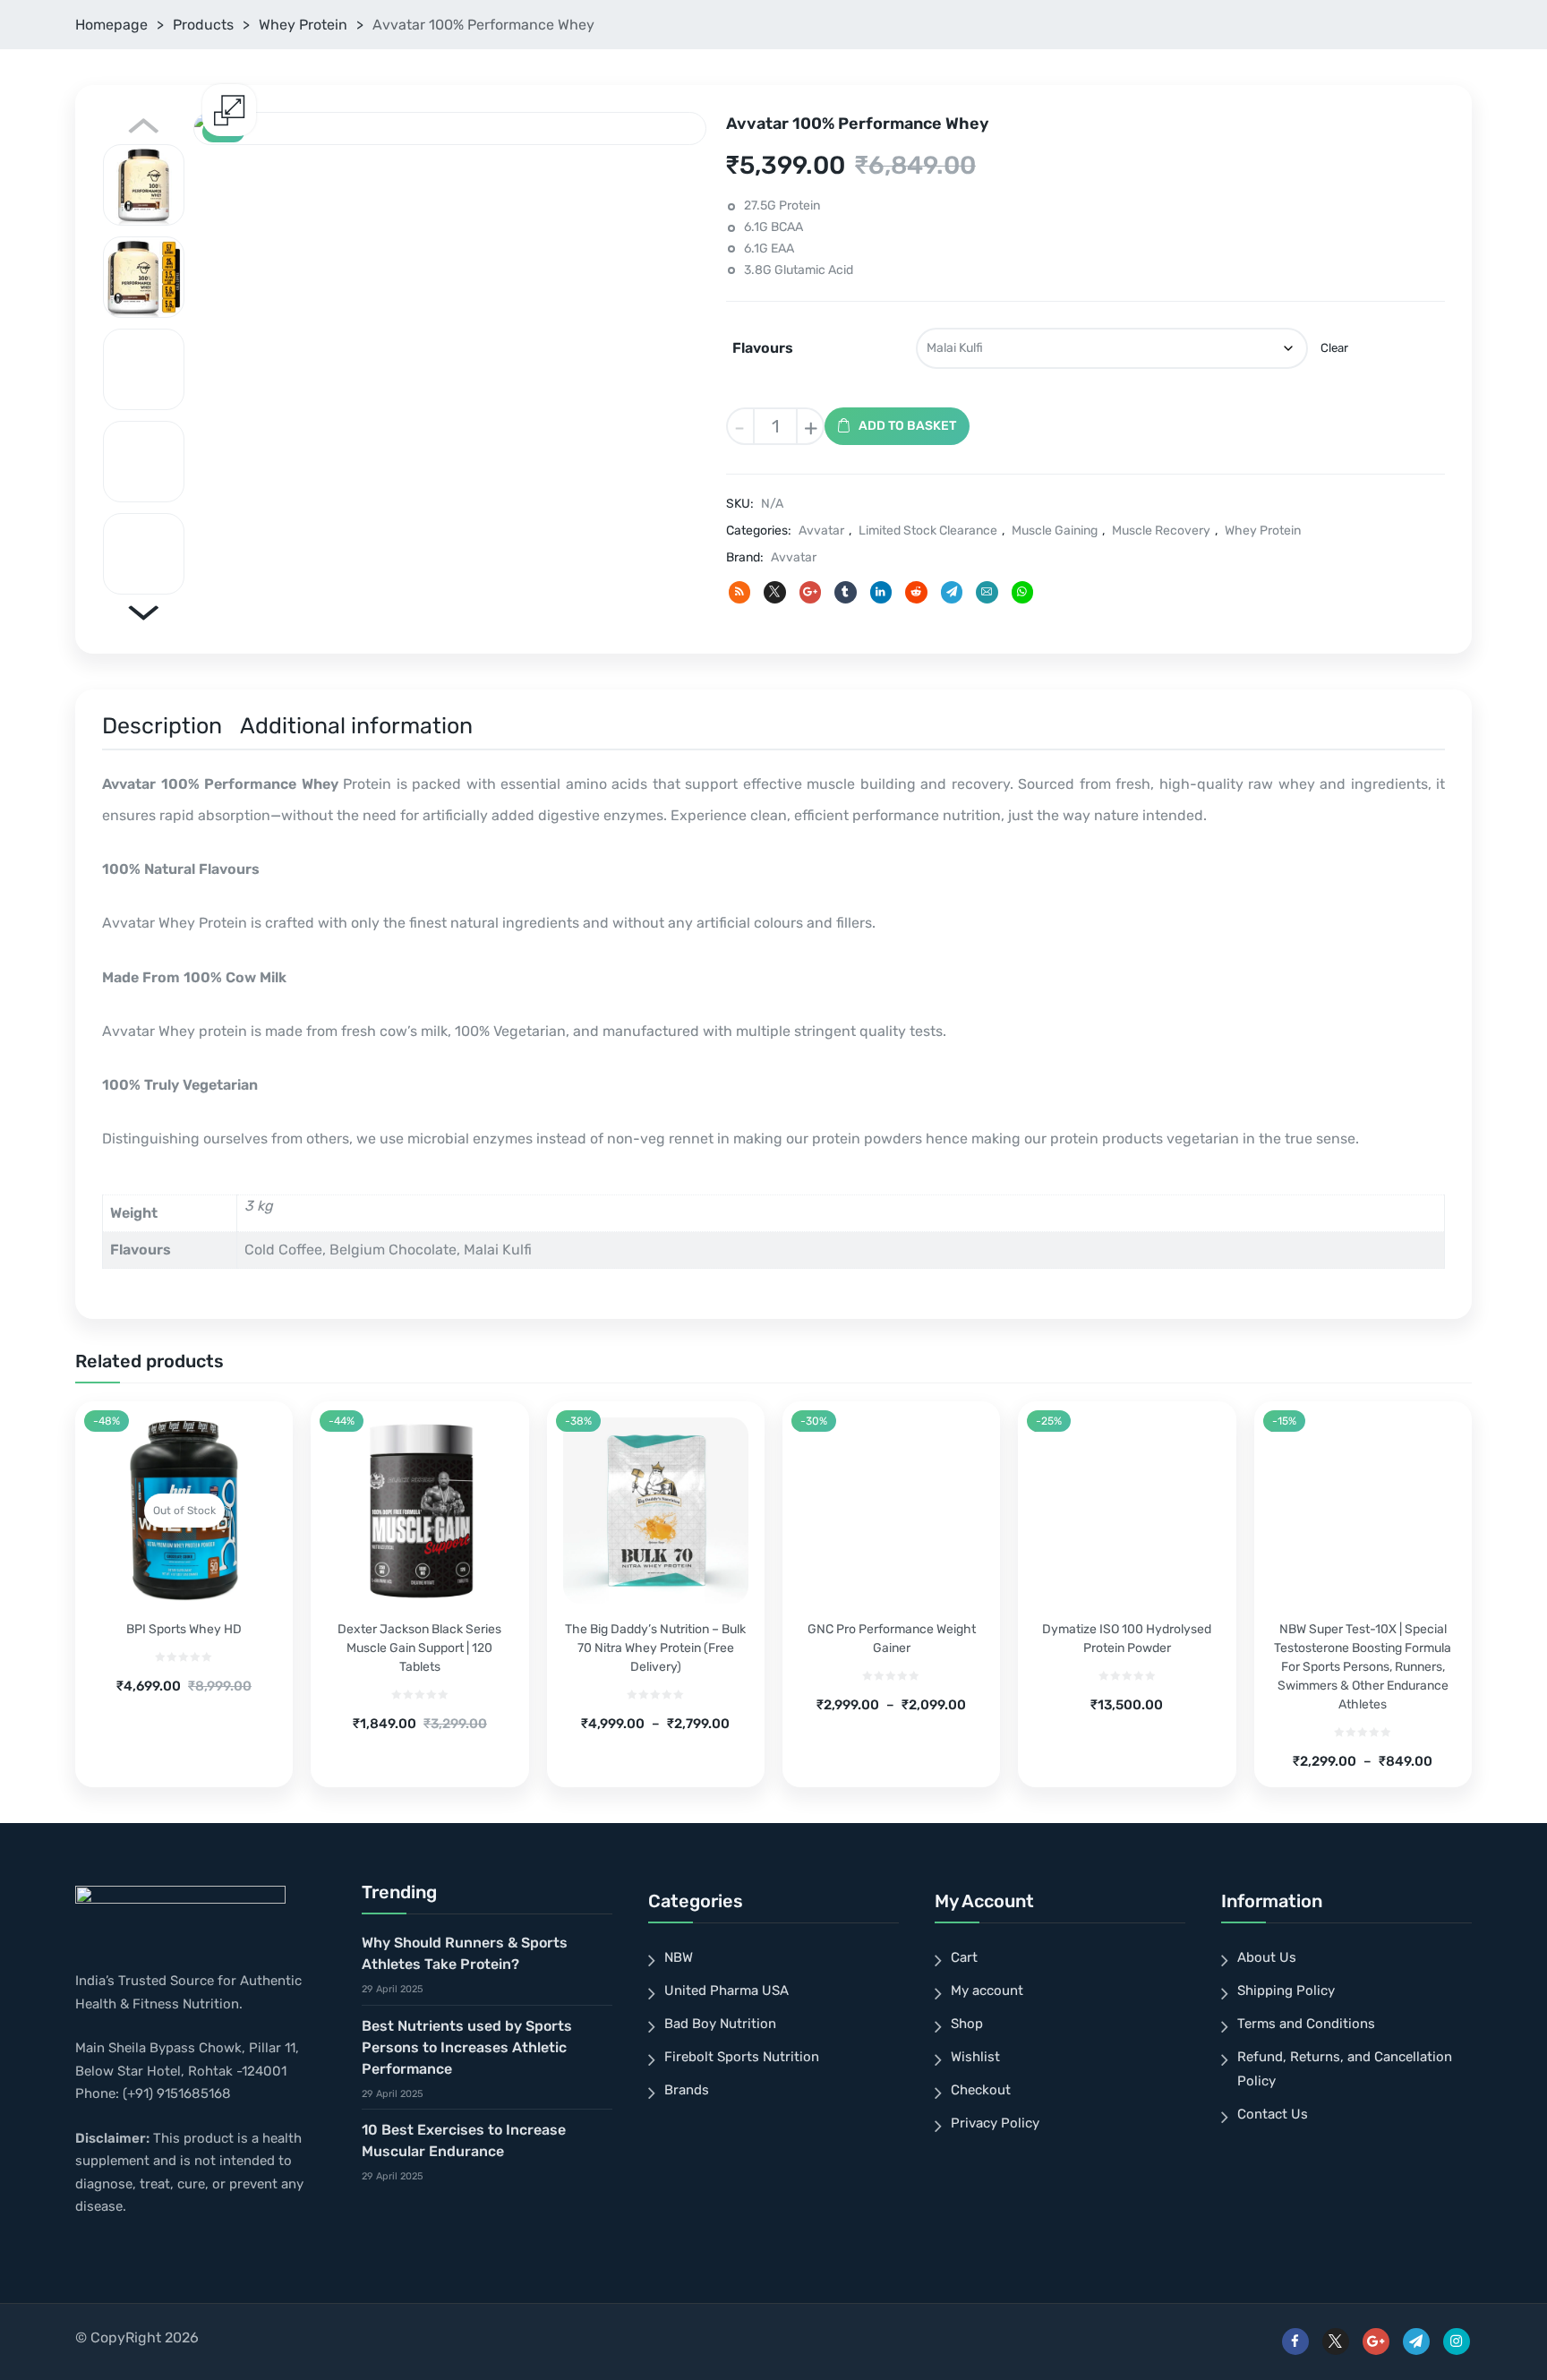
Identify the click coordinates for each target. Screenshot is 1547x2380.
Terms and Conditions (1306, 2024)
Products (203, 25)
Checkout (981, 2090)
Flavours (763, 348)
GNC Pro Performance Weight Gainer (892, 1639)
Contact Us (1273, 2114)
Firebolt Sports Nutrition (742, 2057)
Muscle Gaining (1055, 531)
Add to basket (907, 426)
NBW (679, 1957)
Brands (687, 2090)
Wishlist (975, 2057)
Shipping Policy (1286, 1990)
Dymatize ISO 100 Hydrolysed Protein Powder (1127, 1639)
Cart (964, 1957)
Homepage (111, 25)
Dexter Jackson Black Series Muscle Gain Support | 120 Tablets (419, 1648)
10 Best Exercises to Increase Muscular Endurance (464, 2140)
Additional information (356, 726)
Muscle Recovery (1161, 531)
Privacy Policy (995, 2123)
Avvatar (821, 531)
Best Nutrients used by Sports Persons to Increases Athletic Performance (467, 2047)
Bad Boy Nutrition (720, 2024)
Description (162, 726)
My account (987, 1990)
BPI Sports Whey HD (184, 1629)
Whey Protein (303, 25)
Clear (1334, 348)
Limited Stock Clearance (928, 531)
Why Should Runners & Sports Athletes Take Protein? (465, 1953)
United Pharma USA (726, 1990)
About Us (1267, 1957)
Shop (967, 2024)
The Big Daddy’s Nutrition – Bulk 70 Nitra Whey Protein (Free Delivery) (655, 1648)
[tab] (162, 729)
